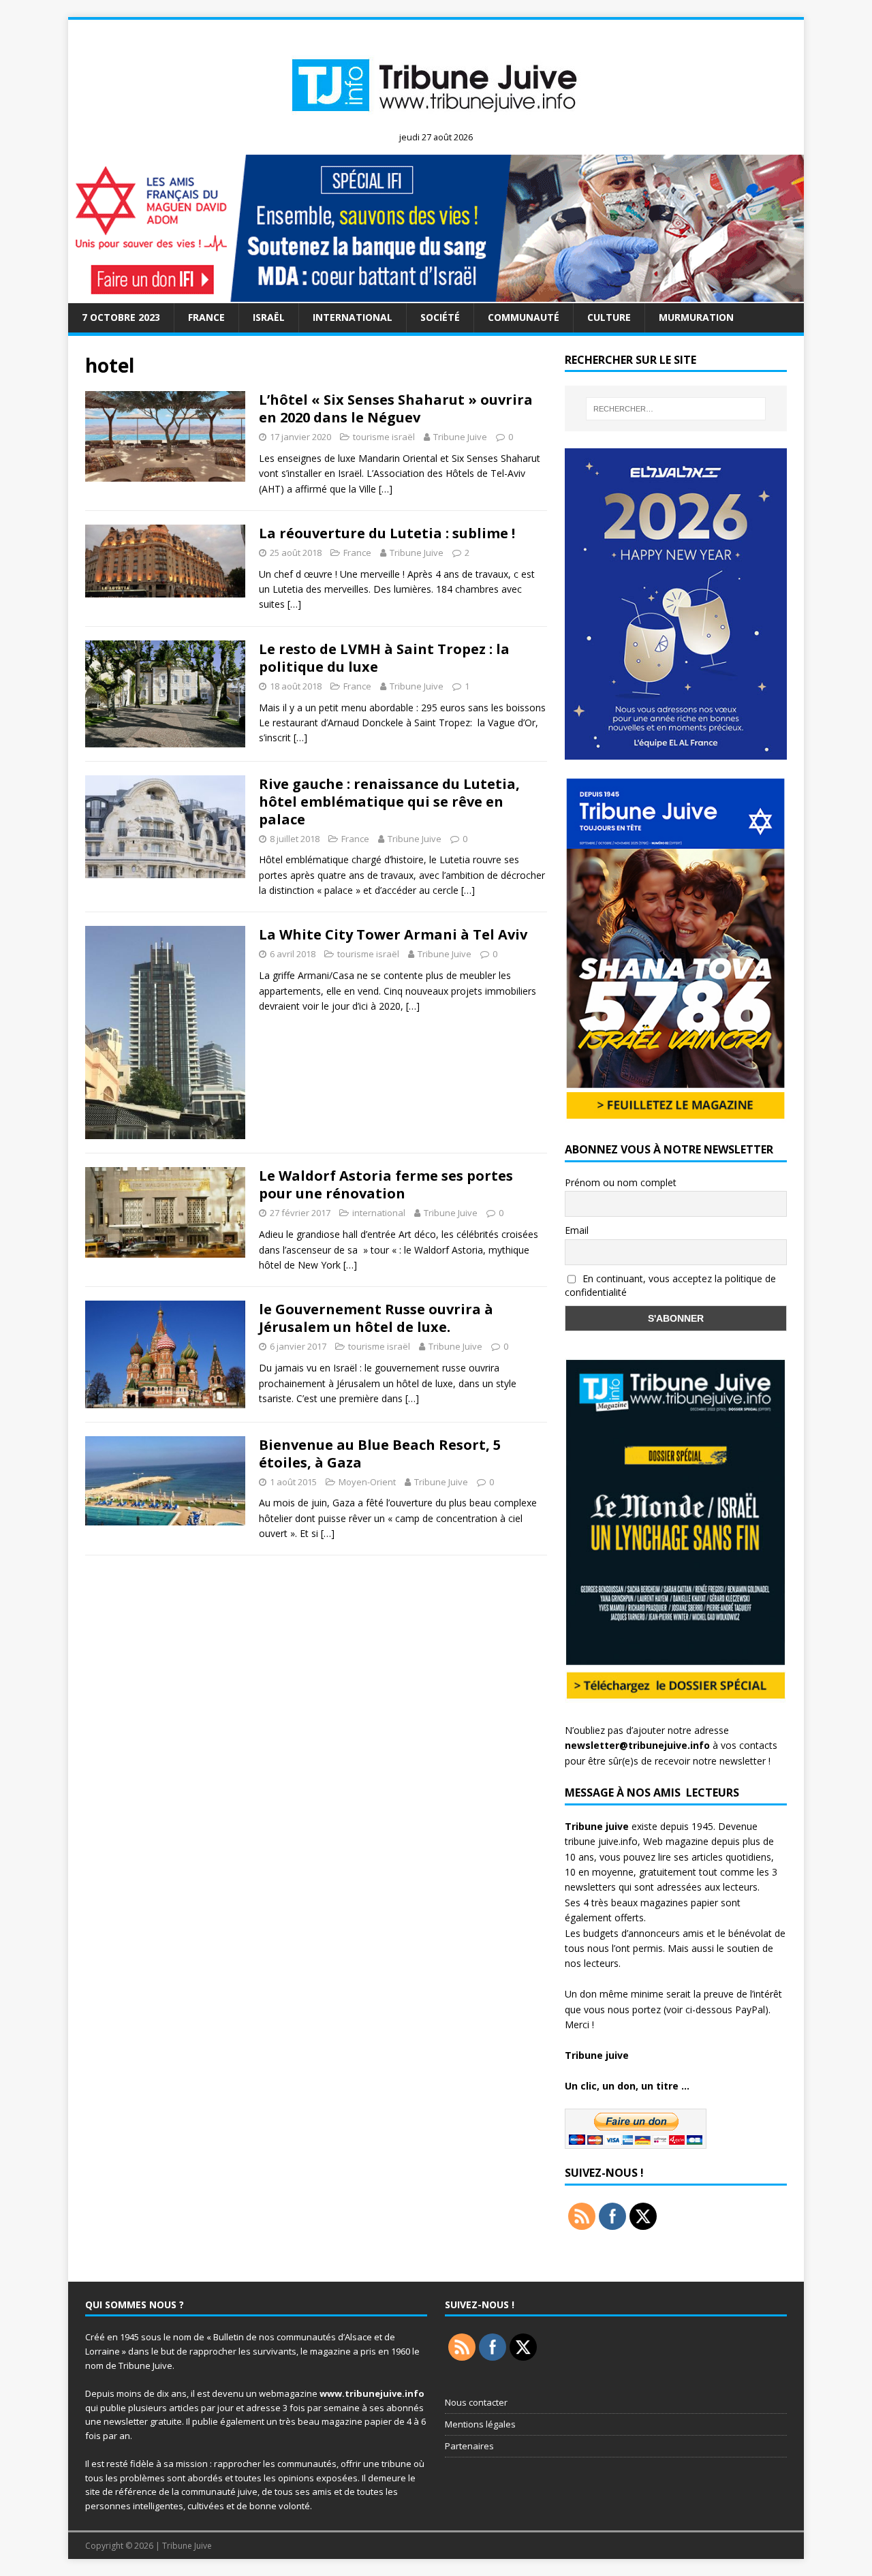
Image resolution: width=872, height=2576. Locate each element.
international (353, 317)
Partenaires (469, 2446)
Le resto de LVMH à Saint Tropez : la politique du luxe (384, 658)
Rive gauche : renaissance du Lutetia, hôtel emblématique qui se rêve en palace (389, 802)
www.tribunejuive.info (372, 2393)
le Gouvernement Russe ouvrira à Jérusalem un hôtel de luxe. (376, 1318)
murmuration (696, 317)
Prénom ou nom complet (621, 1182)
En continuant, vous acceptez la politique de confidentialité (670, 1286)
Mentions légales (480, 2424)
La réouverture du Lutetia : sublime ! (387, 533)
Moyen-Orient (367, 1482)
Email (577, 1230)
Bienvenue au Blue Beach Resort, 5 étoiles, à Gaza (380, 1454)
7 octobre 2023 (121, 317)
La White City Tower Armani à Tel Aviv (393, 934)
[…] (386, 489)
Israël (269, 317)
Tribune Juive (460, 437)
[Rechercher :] (676, 409)
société (440, 317)
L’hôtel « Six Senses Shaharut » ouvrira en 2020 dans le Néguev (396, 408)
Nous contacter (476, 2402)
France (206, 317)
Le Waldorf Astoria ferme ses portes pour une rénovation (386, 1184)
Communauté (524, 317)
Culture (609, 317)
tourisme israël (384, 437)
